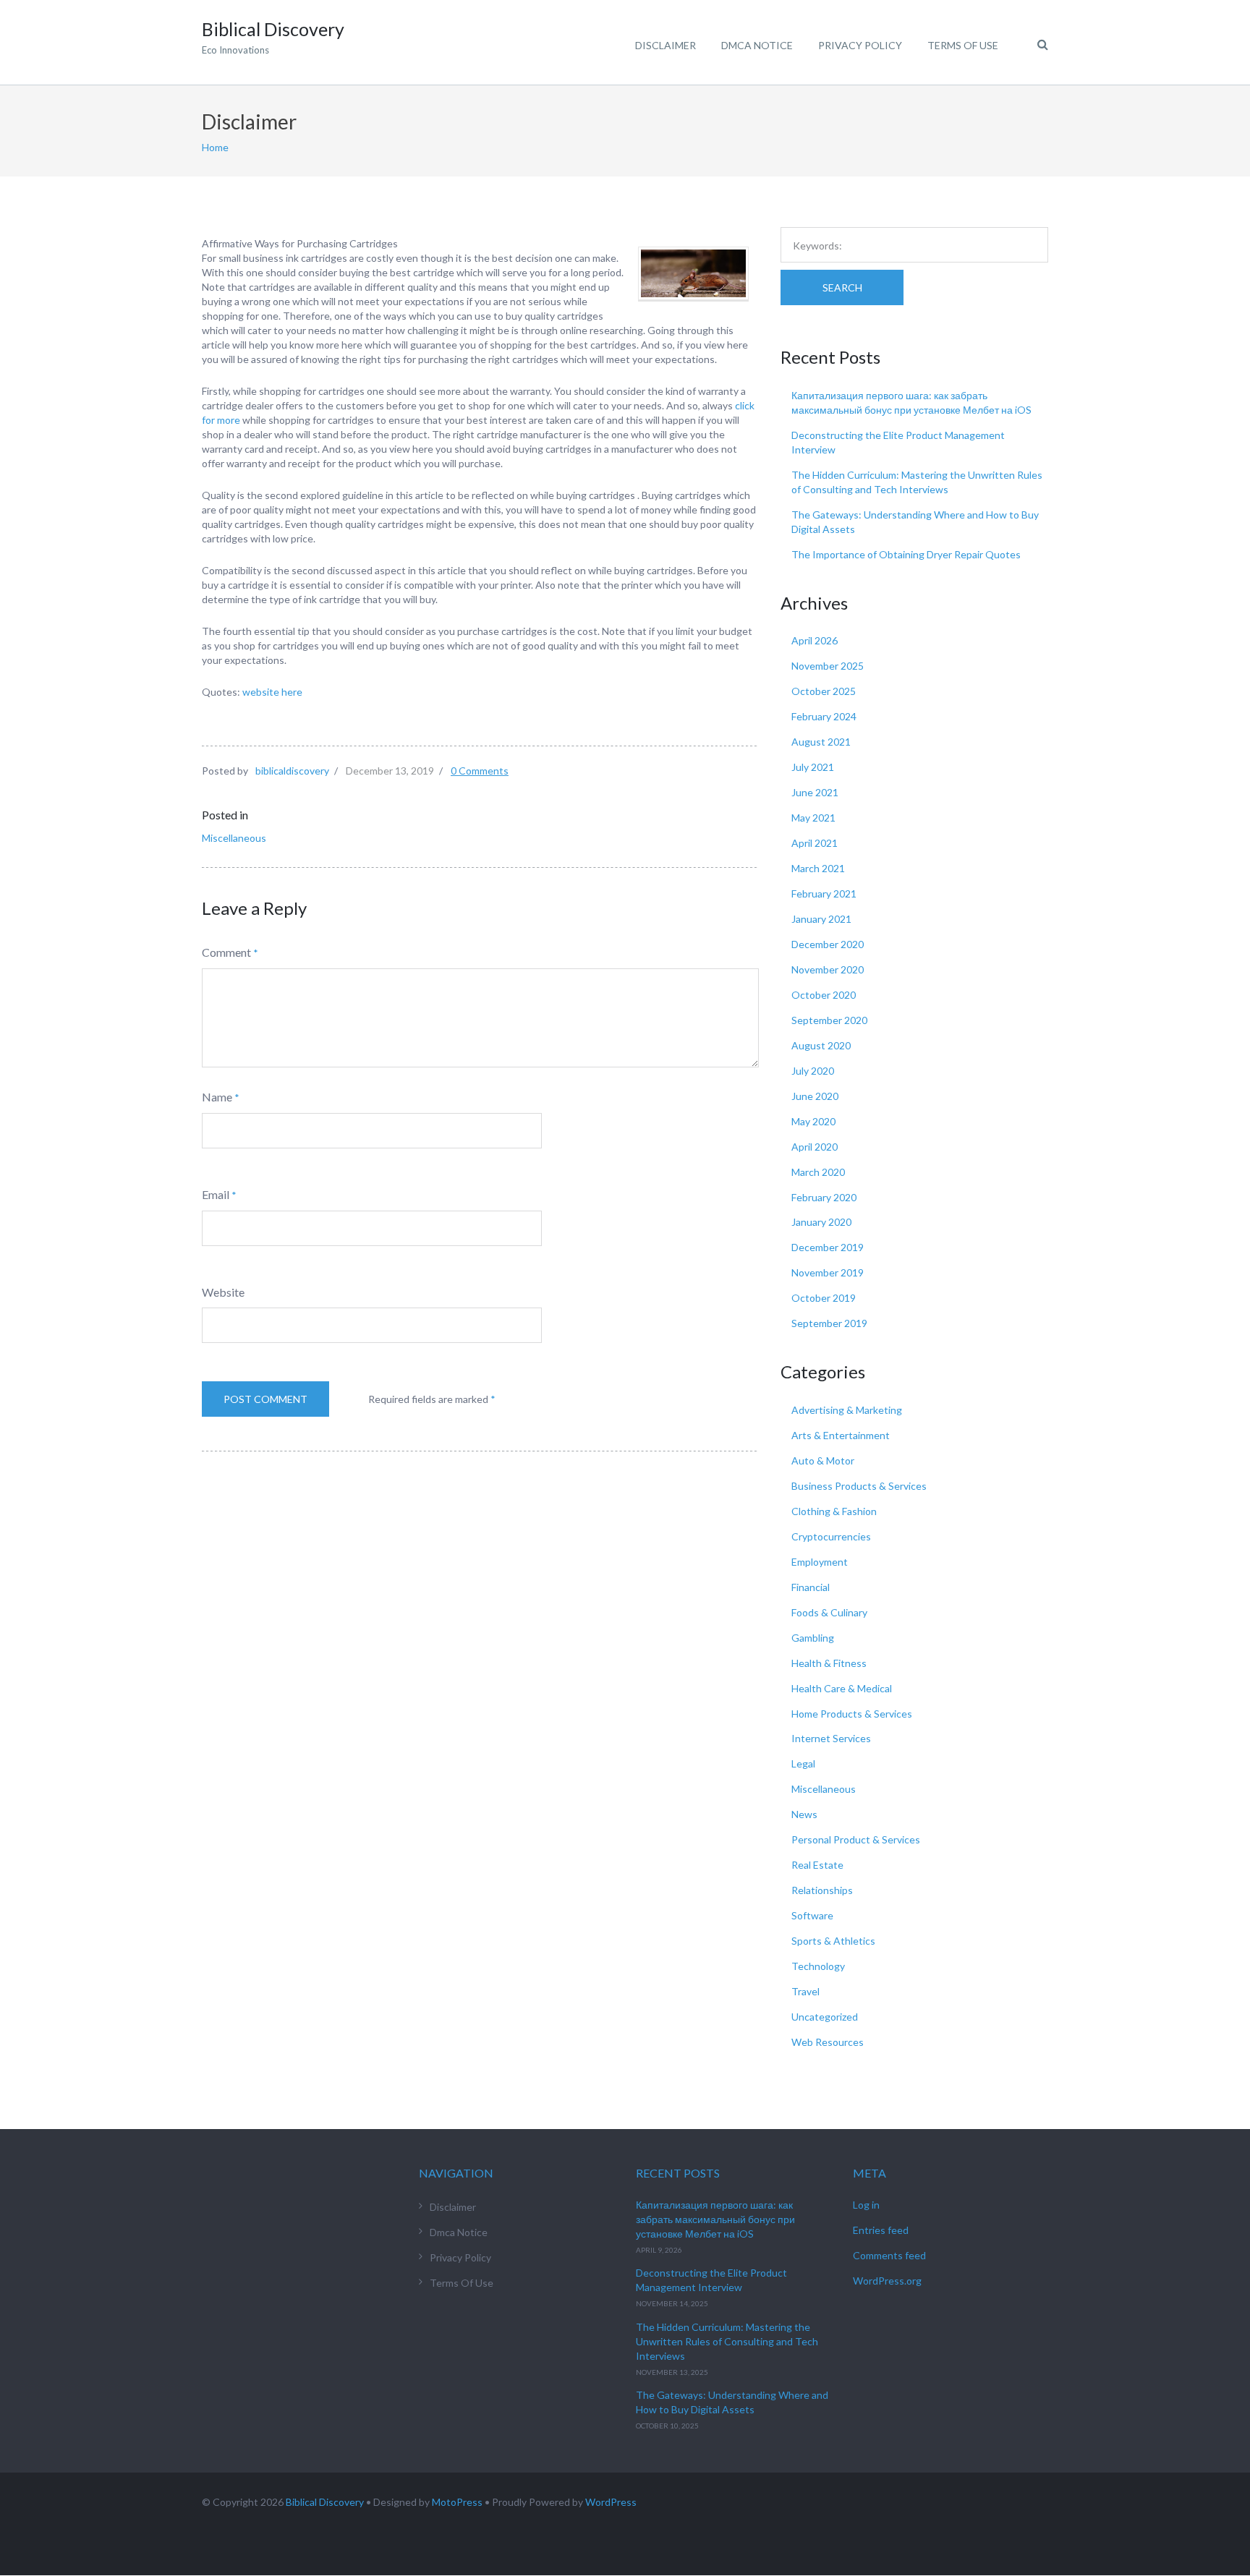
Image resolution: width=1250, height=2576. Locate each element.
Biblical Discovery (325, 2502)
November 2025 (828, 666)
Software (812, 1915)
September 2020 (829, 1020)
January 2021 (821, 919)
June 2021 (815, 792)
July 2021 (813, 767)
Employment (820, 1562)
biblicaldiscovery (292, 771)
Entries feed (881, 2230)
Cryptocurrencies (831, 1536)
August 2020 (821, 1045)
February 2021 (824, 894)
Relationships (822, 1890)
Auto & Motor (823, 1460)
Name (217, 1097)
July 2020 (813, 1071)
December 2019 (828, 1247)
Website (223, 1292)
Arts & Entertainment (841, 1435)
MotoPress (457, 2502)
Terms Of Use (963, 45)
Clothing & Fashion (834, 1511)
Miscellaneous (234, 838)
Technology (818, 1966)
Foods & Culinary (829, 1612)
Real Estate (817, 1865)
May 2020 (813, 1121)
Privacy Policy (860, 45)
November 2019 (828, 1272)
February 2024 (824, 716)
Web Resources (828, 2042)
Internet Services (831, 1738)
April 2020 (815, 1147)
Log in (866, 2205)
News (804, 1814)
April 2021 (815, 843)
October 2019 (824, 1298)
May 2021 (813, 818)
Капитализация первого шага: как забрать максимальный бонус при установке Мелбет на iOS (715, 2219)
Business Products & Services (859, 1486)
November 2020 (828, 969)
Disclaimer (666, 45)
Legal (803, 1763)
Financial (811, 1587)
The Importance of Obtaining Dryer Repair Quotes (906, 554)
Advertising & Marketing (847, 1410)
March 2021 (818, 868)
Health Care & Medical (842, 1688)
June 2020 (815, 1096)
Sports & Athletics (833, 1941)
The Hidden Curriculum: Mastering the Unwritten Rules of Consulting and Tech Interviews (727, 2341)
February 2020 (824, 1197)
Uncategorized (825, 2017)
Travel (805, 1991)
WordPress (611, 2502)
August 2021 (821, 742)
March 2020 (818, 1172)
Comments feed (889, 2255)
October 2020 (824, 995)
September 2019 (829, 1323)
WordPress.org (887, 2281)
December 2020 (828, 944)
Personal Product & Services (856, 1839)
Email (216, 1194)
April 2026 (815, 640)
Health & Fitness (829, 1663)
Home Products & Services (852, 1714)
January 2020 (821, 1222)
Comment (226, 952)
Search (842, 287)
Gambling (813, 1638)
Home (215, 147)
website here (272, 692)
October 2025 (824, 691)
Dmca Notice (757, 45)
